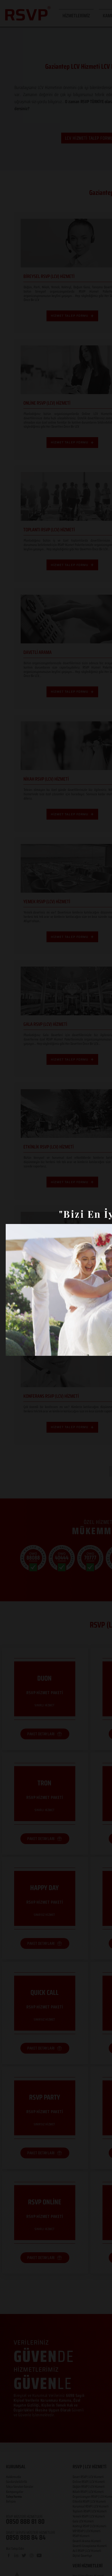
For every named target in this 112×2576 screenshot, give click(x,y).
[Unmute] (22, 1348)
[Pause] (13, 1348)
